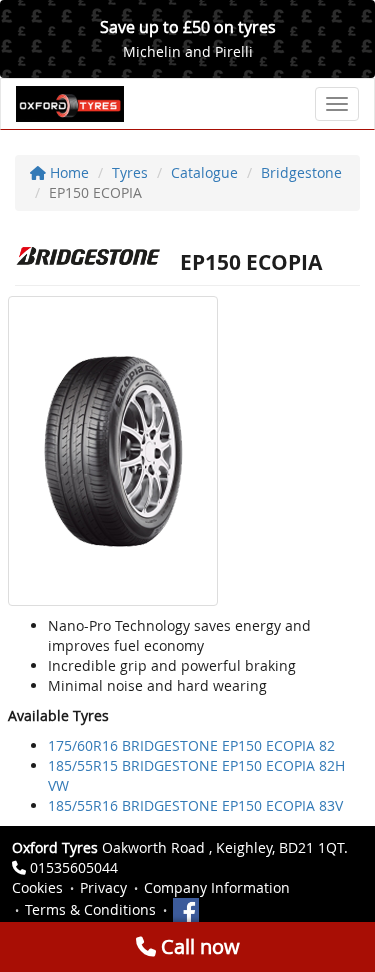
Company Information (217, 887)
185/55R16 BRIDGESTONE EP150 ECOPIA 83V (195, 805)
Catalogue (204, 172)
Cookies (37, 887)
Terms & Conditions (90, 909)
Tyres (130, 172)
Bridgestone (301, 172)
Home (67, 172)
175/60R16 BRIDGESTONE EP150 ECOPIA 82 (191, 745)
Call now (198, 946)
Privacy (103, 887)
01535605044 (74, 867)
